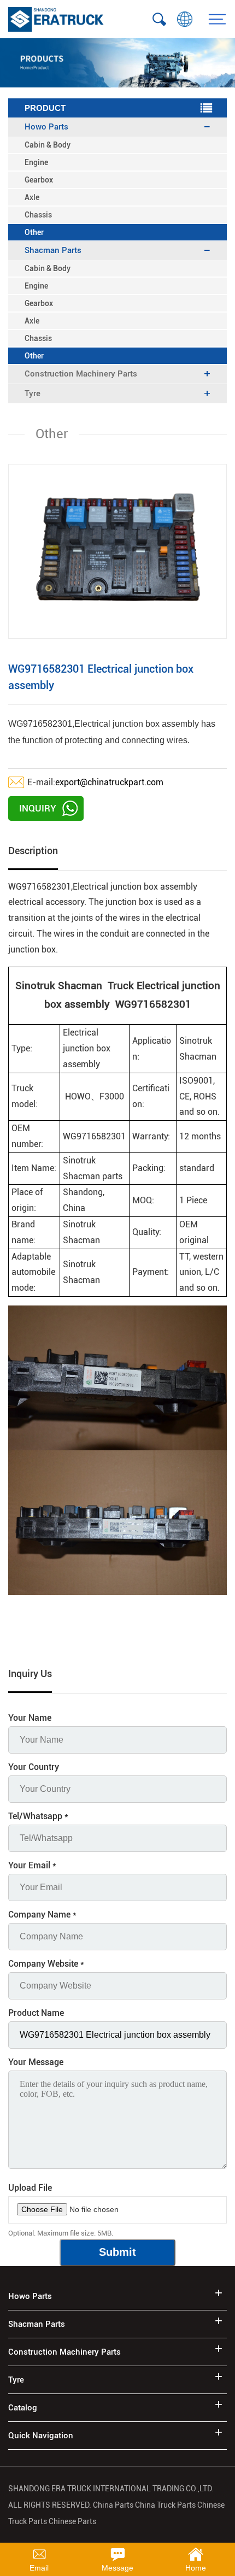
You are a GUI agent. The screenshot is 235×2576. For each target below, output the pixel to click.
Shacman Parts (37, 2324)
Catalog (23, 2408)
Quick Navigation (41, 2436)
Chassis (38, 215)
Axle (32, 197)
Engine (36, 162)
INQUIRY (38, 808)
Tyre (16, 2380)
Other (34, 232)
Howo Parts (30, 2296)
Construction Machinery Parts (64, 2352)
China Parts (114, 2505)
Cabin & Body (48, 145)
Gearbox (39, 180)
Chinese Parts (72, 2521)
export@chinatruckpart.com (109, 782)
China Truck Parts (165, 2505)
